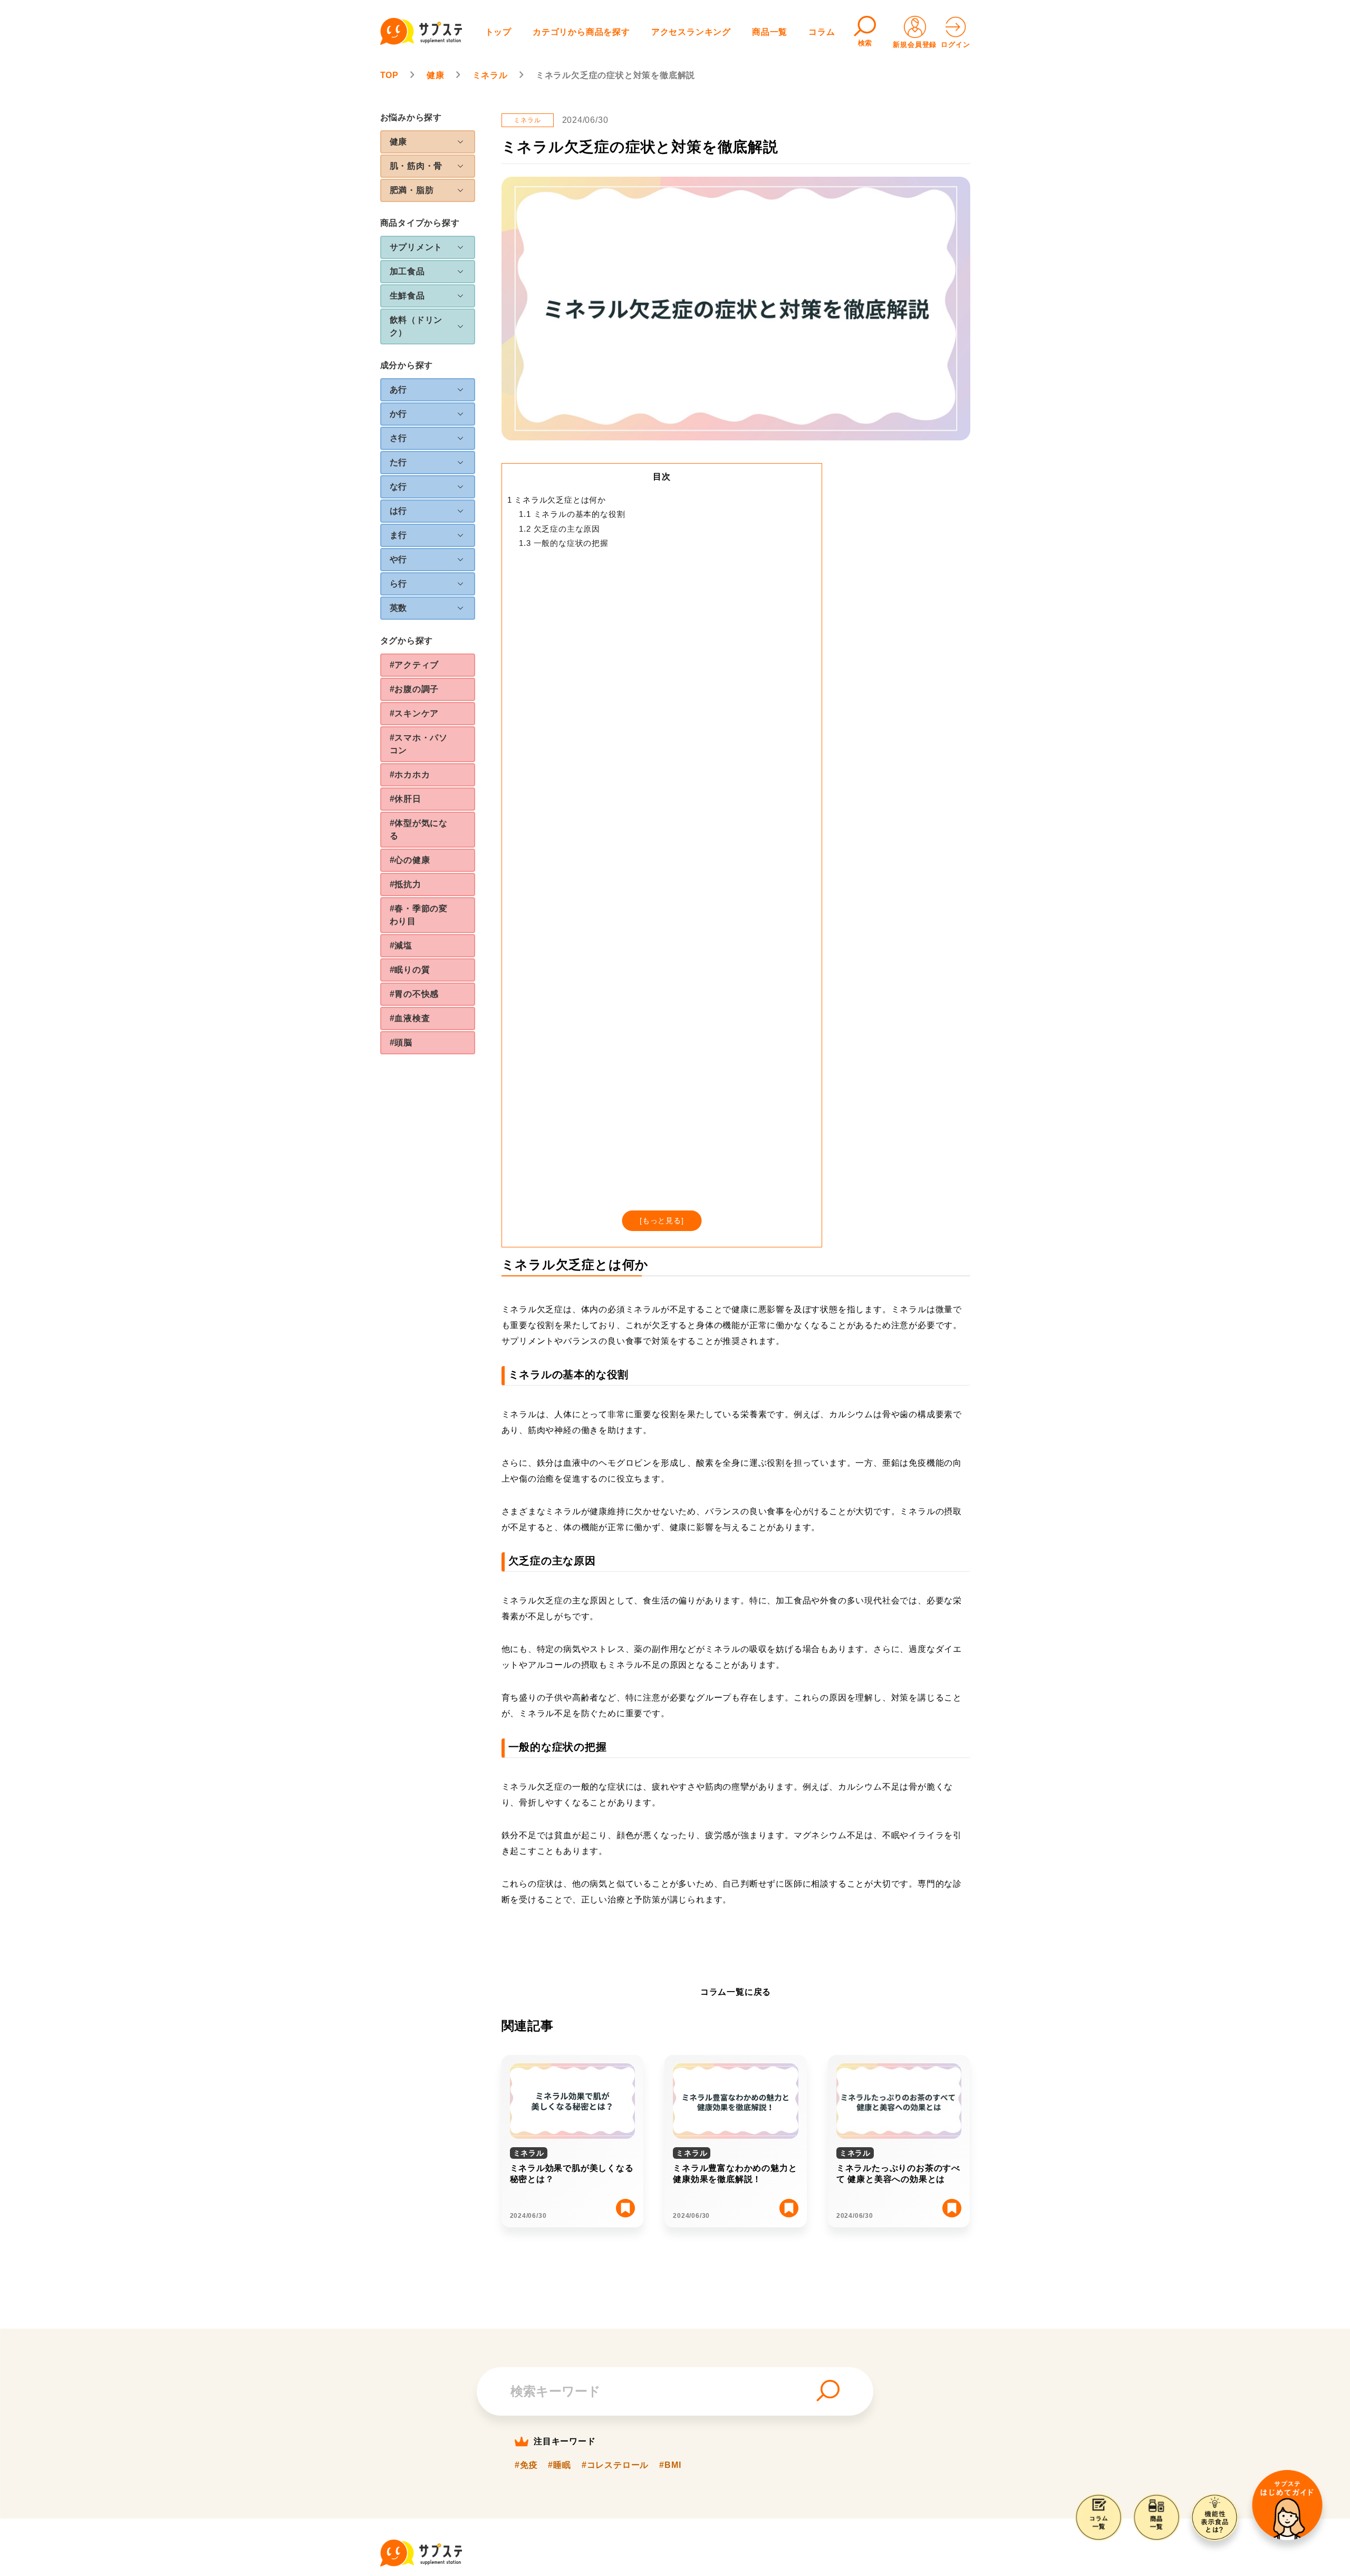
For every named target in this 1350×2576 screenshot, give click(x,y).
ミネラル (527, 120)
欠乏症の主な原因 (560, 529)
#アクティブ (414, 665)
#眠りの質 (410, 970)
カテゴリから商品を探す (581, 32)
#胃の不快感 (414, 994)
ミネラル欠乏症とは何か (557, 500)
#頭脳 (401, 1042)
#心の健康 (410, 860)
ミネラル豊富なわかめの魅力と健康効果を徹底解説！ (735, 2174)
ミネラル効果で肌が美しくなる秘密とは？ (572, 2174)
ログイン (955, 45)
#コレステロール (615, 2465)
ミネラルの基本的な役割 (572, 514)
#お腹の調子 (414, 689)
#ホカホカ (410, 775)
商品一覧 (770, 32)
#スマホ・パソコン (419, 744)
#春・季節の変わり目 (419, 915)
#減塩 (401, 945)
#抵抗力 (406, 884)
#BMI (670, 2465)
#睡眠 (559, 2465)
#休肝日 (406, 799)
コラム (822, 32)
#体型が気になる (419, 829)
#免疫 (526, 2465)
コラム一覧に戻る (736, 1992)
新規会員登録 (915, 45)
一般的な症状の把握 (563, 543)
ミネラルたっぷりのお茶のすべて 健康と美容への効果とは (898, 2174)
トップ (498, 32)
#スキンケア (414, 713)
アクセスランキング (691, 32)
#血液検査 (410, 1018)
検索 (865, 43)
